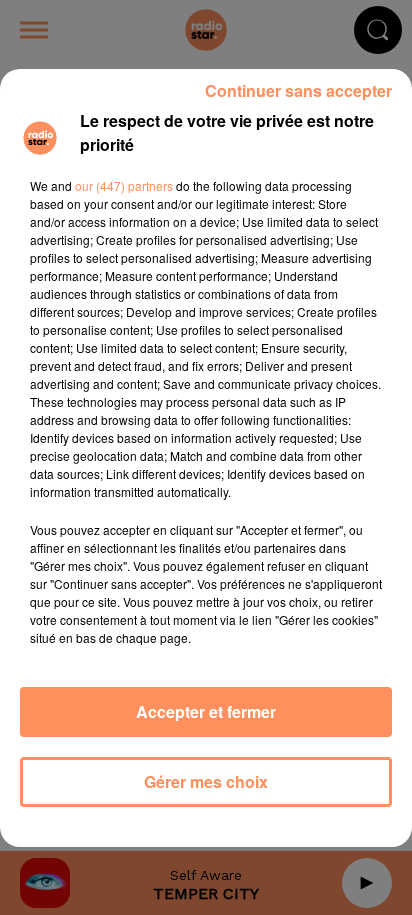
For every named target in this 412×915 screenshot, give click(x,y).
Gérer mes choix (206, 781)
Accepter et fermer (206, 711)
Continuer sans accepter (298, 90)
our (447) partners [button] (124, 185)
